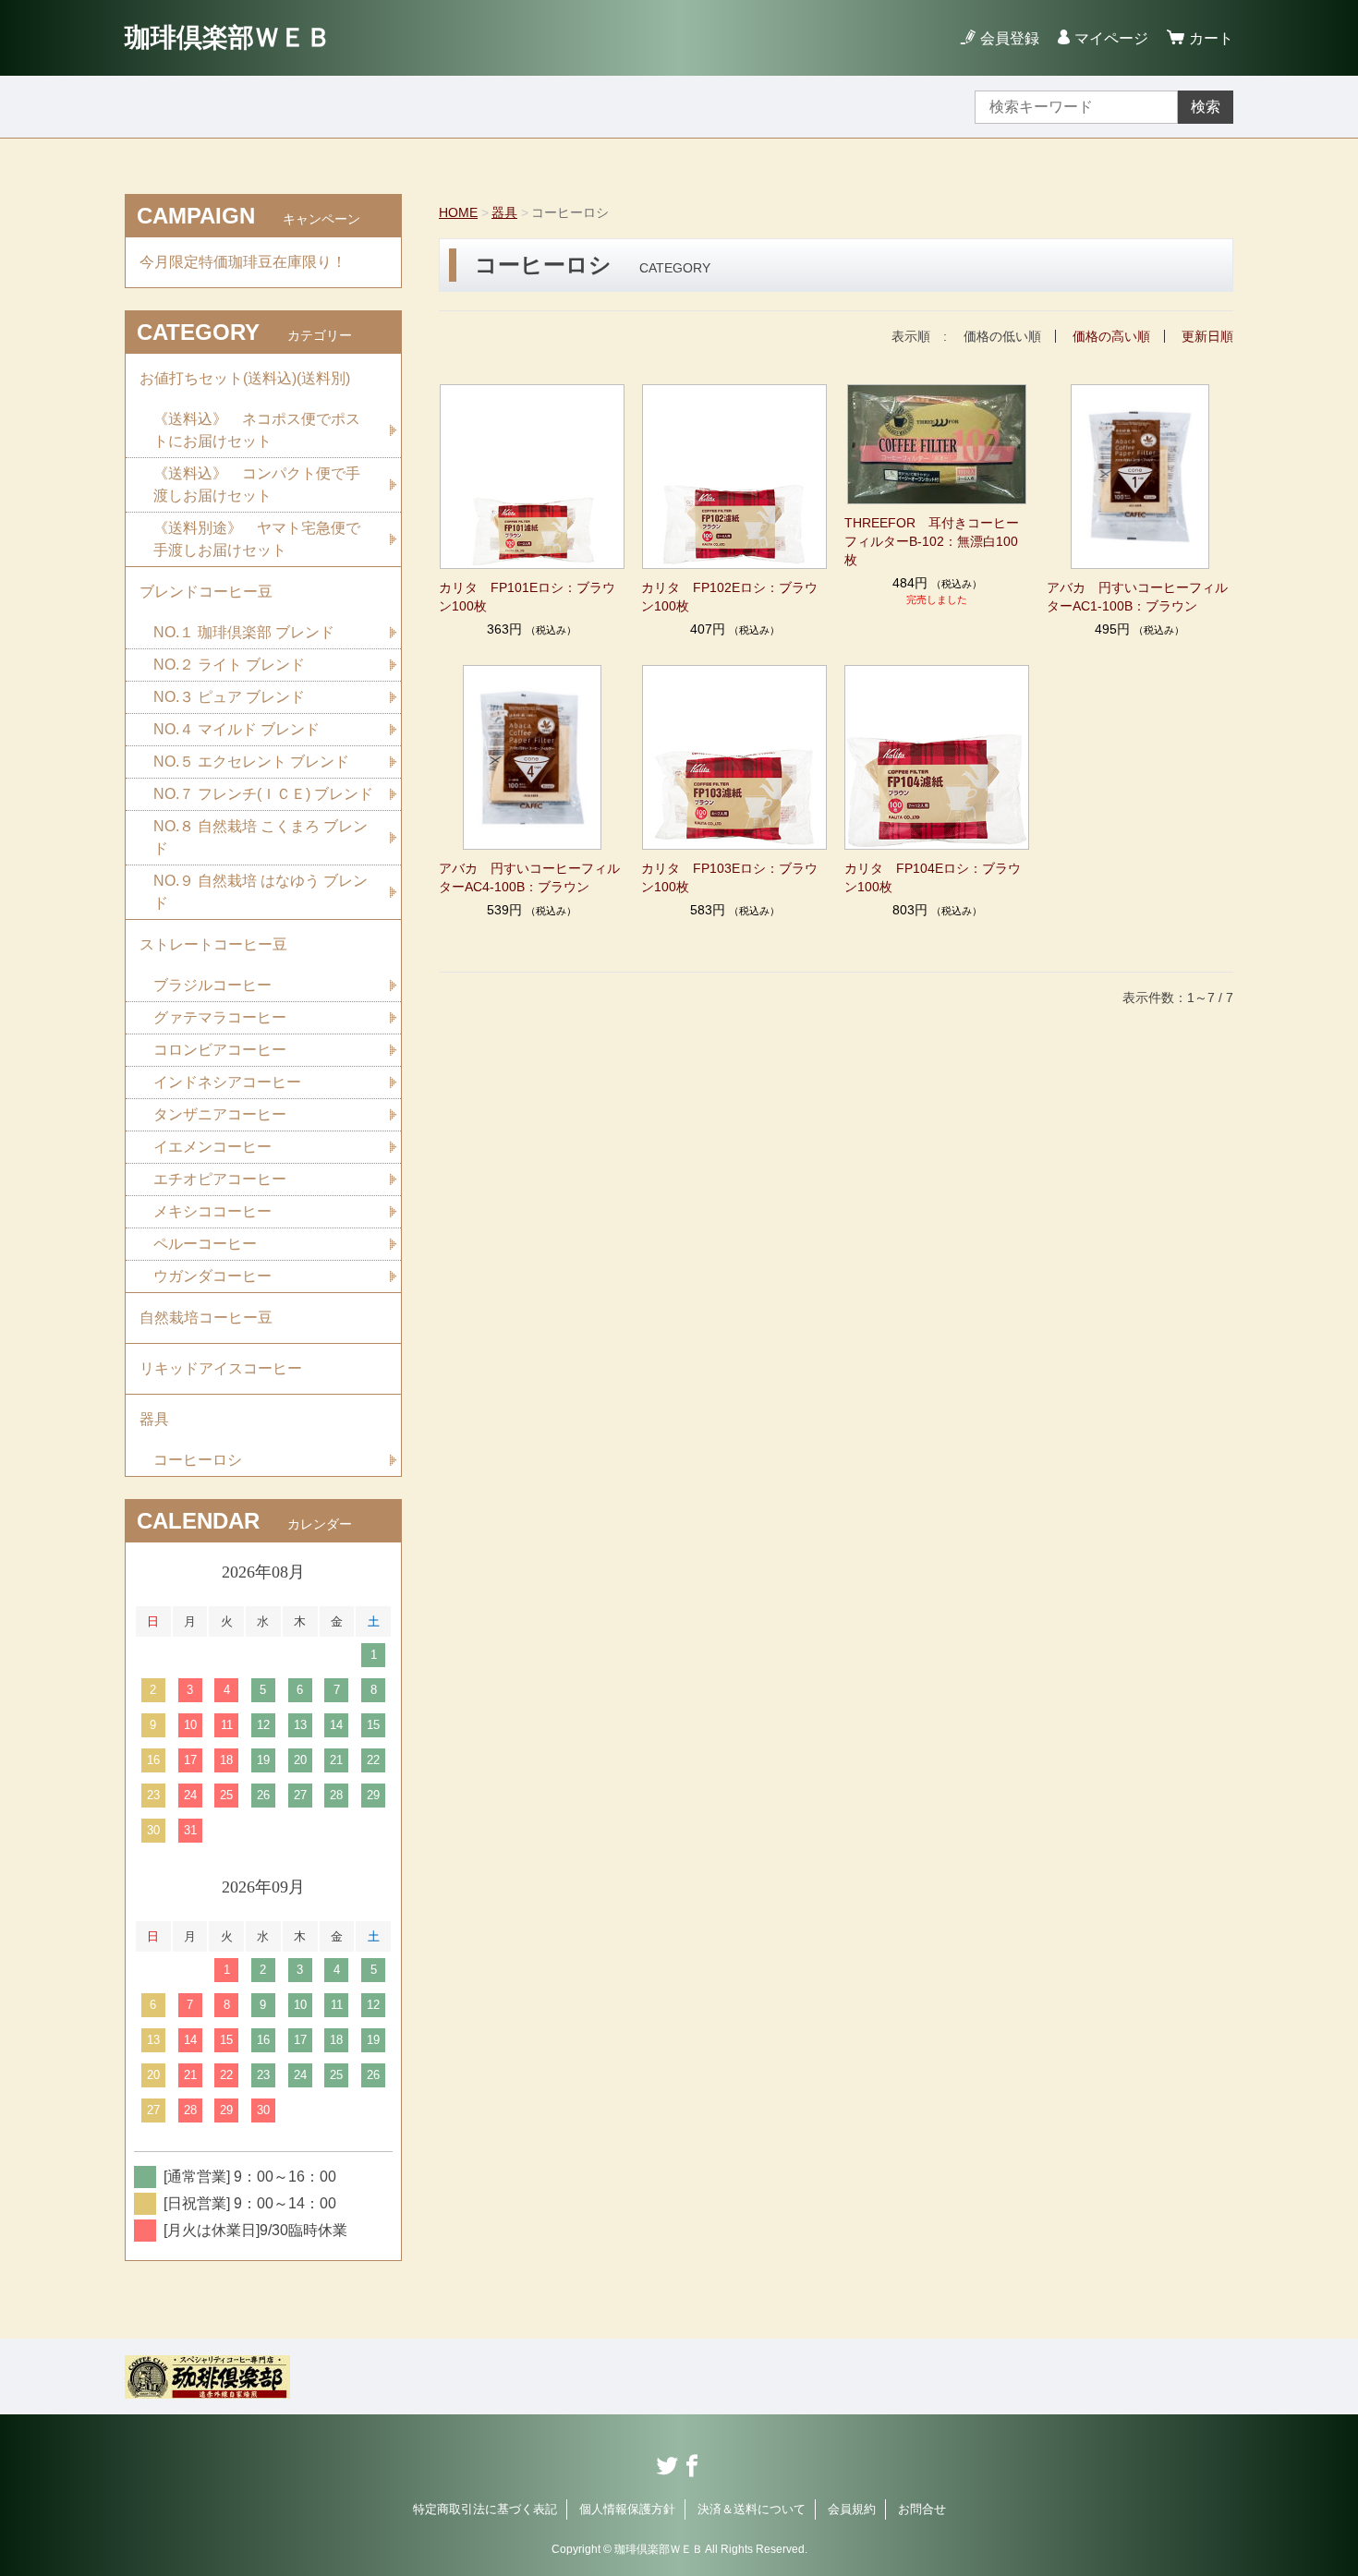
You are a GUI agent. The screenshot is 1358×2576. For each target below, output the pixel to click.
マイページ (1111, 38)
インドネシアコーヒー (227, 1082)
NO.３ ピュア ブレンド (229, 697)
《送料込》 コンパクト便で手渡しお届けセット (257, 484)
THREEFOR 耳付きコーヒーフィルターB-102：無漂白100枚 (932, 541)
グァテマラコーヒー (220, 1017)
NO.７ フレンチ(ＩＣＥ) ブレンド (263, 794)
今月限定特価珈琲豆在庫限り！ (243, 262)
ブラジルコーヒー (212, 985)
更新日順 (1207, 336)
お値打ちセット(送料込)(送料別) (245, 378)
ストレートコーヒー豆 (213, 944)
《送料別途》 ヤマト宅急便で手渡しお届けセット (257, 539)
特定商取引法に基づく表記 (485, 2509)
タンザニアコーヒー (220, 1114)
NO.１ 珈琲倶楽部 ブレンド (244, 632)
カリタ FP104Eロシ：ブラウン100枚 (933, 877)
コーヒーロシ (198, 1460)
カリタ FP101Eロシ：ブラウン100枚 (527, 597)
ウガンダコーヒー (212, 1276)
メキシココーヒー (212, 1211)
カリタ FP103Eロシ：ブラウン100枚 (729, 877)
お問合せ (922, 2509)
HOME (458, 212)
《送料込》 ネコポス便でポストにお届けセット (257, 430)
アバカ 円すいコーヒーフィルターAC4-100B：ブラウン (529, 877)
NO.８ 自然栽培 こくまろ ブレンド (261, 837)
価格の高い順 (1111, 336)
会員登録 (1010, 38)
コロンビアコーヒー (220, 1050)
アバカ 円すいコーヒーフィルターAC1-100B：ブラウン (1137, 597)
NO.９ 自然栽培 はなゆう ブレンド (261, 892)
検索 (1206, 107)
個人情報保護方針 (627, 2509)
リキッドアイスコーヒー (221, 1368)
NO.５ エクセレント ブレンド (251, 762)
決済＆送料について (752, 2509)
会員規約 (852, 2509)
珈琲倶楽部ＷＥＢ (228, 37)
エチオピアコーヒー (220, 1179)
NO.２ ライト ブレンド (229, 665)
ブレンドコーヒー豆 (206, 592)
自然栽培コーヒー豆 (206, 1318)
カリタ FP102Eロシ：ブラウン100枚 (729, 597)
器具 (504, 212)
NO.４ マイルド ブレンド (236, 729)
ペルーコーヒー (205, 1244)
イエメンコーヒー (212, 1147)
